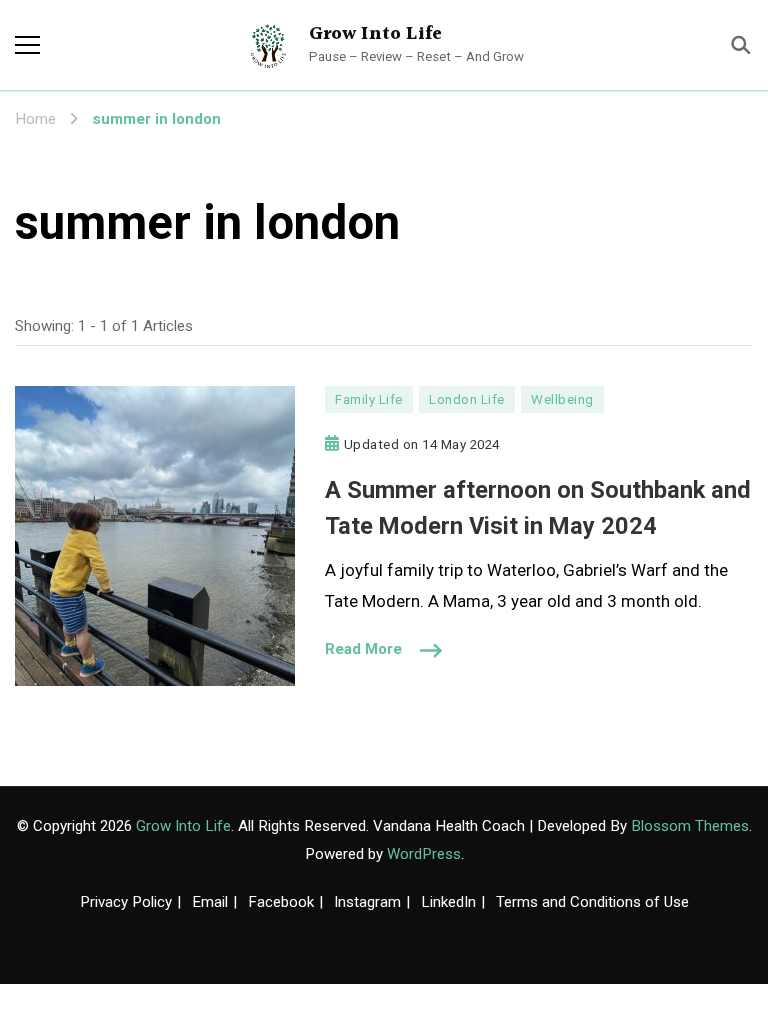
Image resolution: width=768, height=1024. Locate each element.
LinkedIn (448, 902)
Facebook (281, 902)
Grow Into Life (376, 34)
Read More (363, 649)
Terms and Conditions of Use (592, 902)
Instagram (367, 902)
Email (210, 902)
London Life (467, 399)
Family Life (369, 399)
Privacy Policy (126, 902)
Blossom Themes (690, 826)
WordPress (424, 854)
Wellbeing (562, 399)
